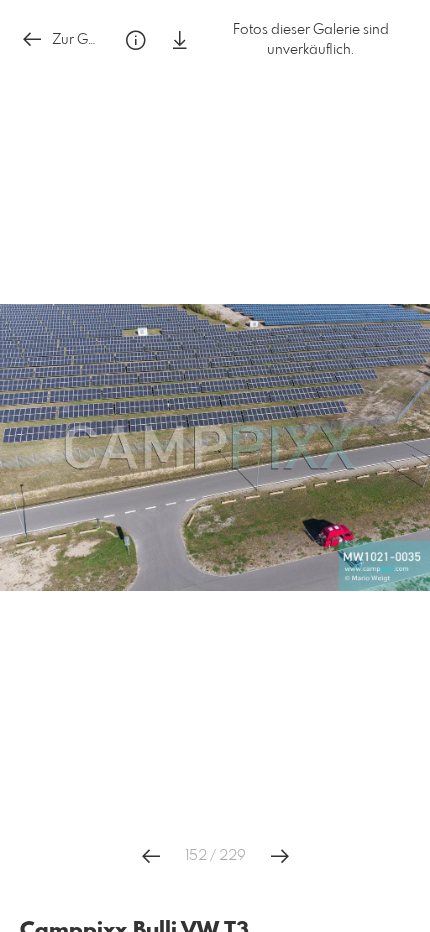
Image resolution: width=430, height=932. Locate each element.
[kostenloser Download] (180, 40)
